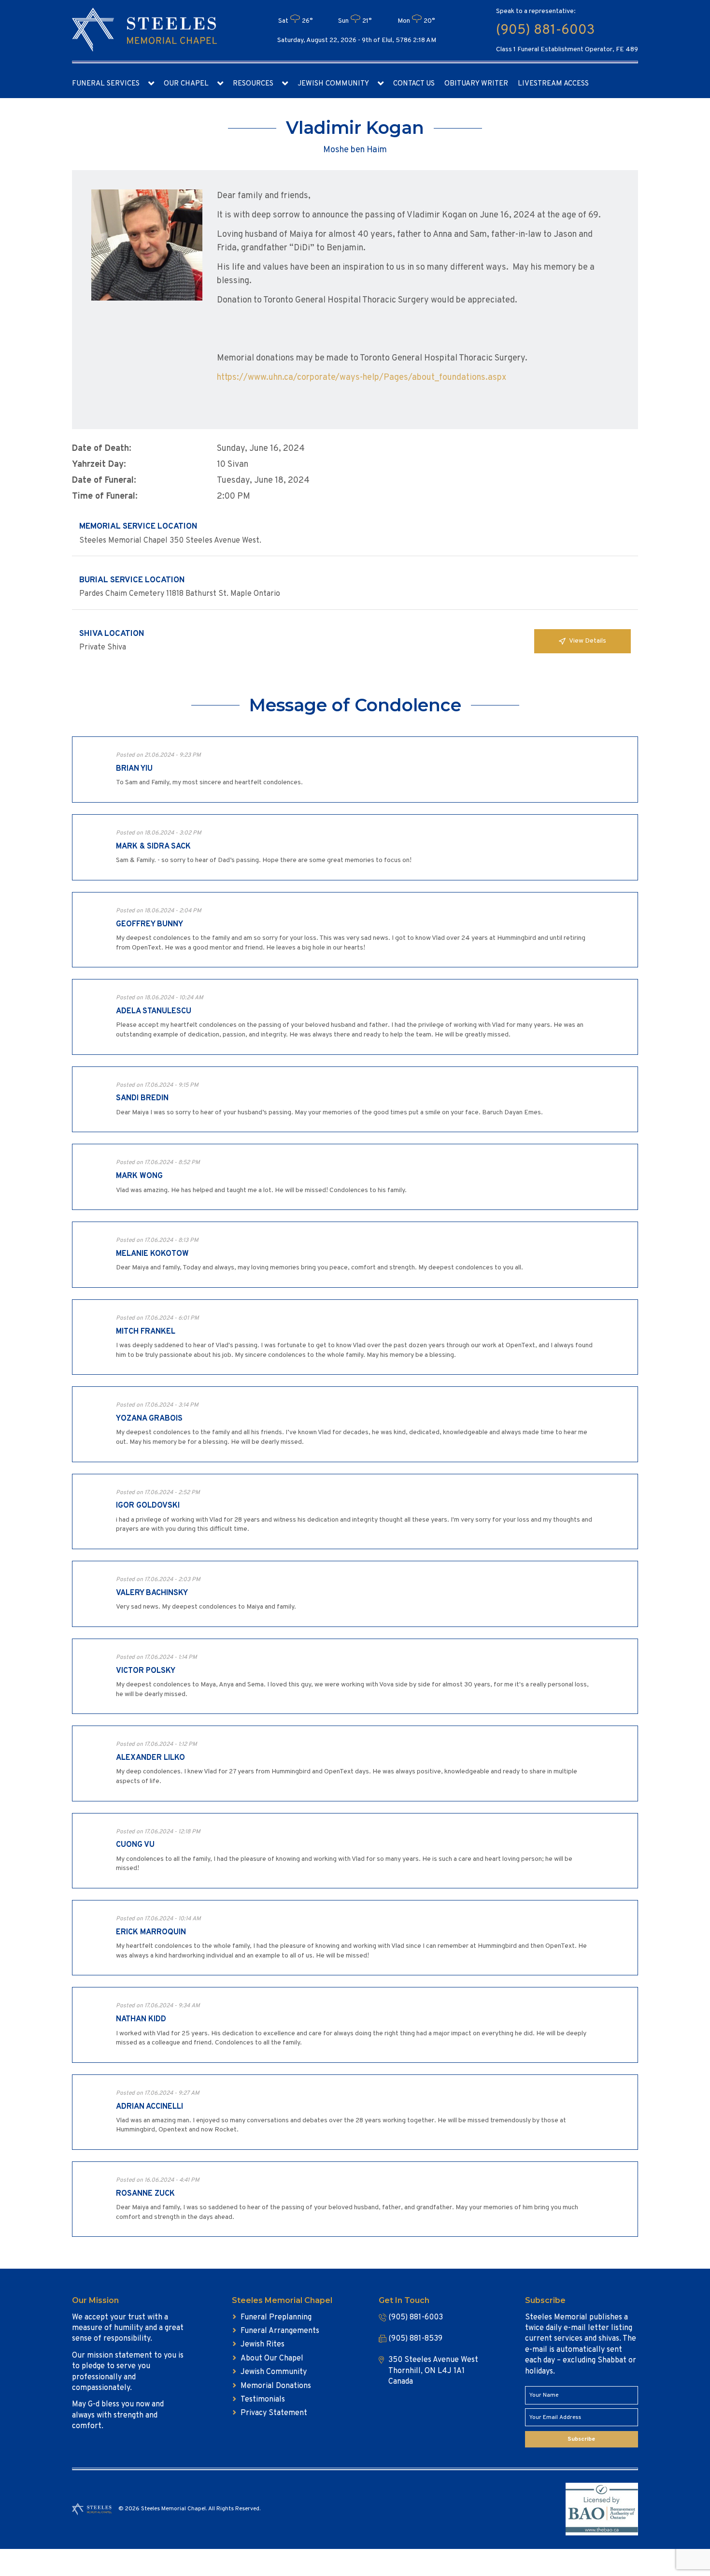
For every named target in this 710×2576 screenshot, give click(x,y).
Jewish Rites (263, 2345)
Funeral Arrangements (280, 2331)
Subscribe (581, 2439)
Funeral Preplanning (276, 2317)
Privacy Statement (274, 2413)
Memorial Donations (276, 2386)
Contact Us (414, 84)
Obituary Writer (476, 84)
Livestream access (553, 84)
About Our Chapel (272, 2359)
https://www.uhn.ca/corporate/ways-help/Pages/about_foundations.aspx (362, 378)
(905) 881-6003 (545, 30)
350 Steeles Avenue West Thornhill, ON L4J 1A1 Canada (433, 2371)
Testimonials (263, 2400)
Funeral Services (106, 84)
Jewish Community (333, 84)
